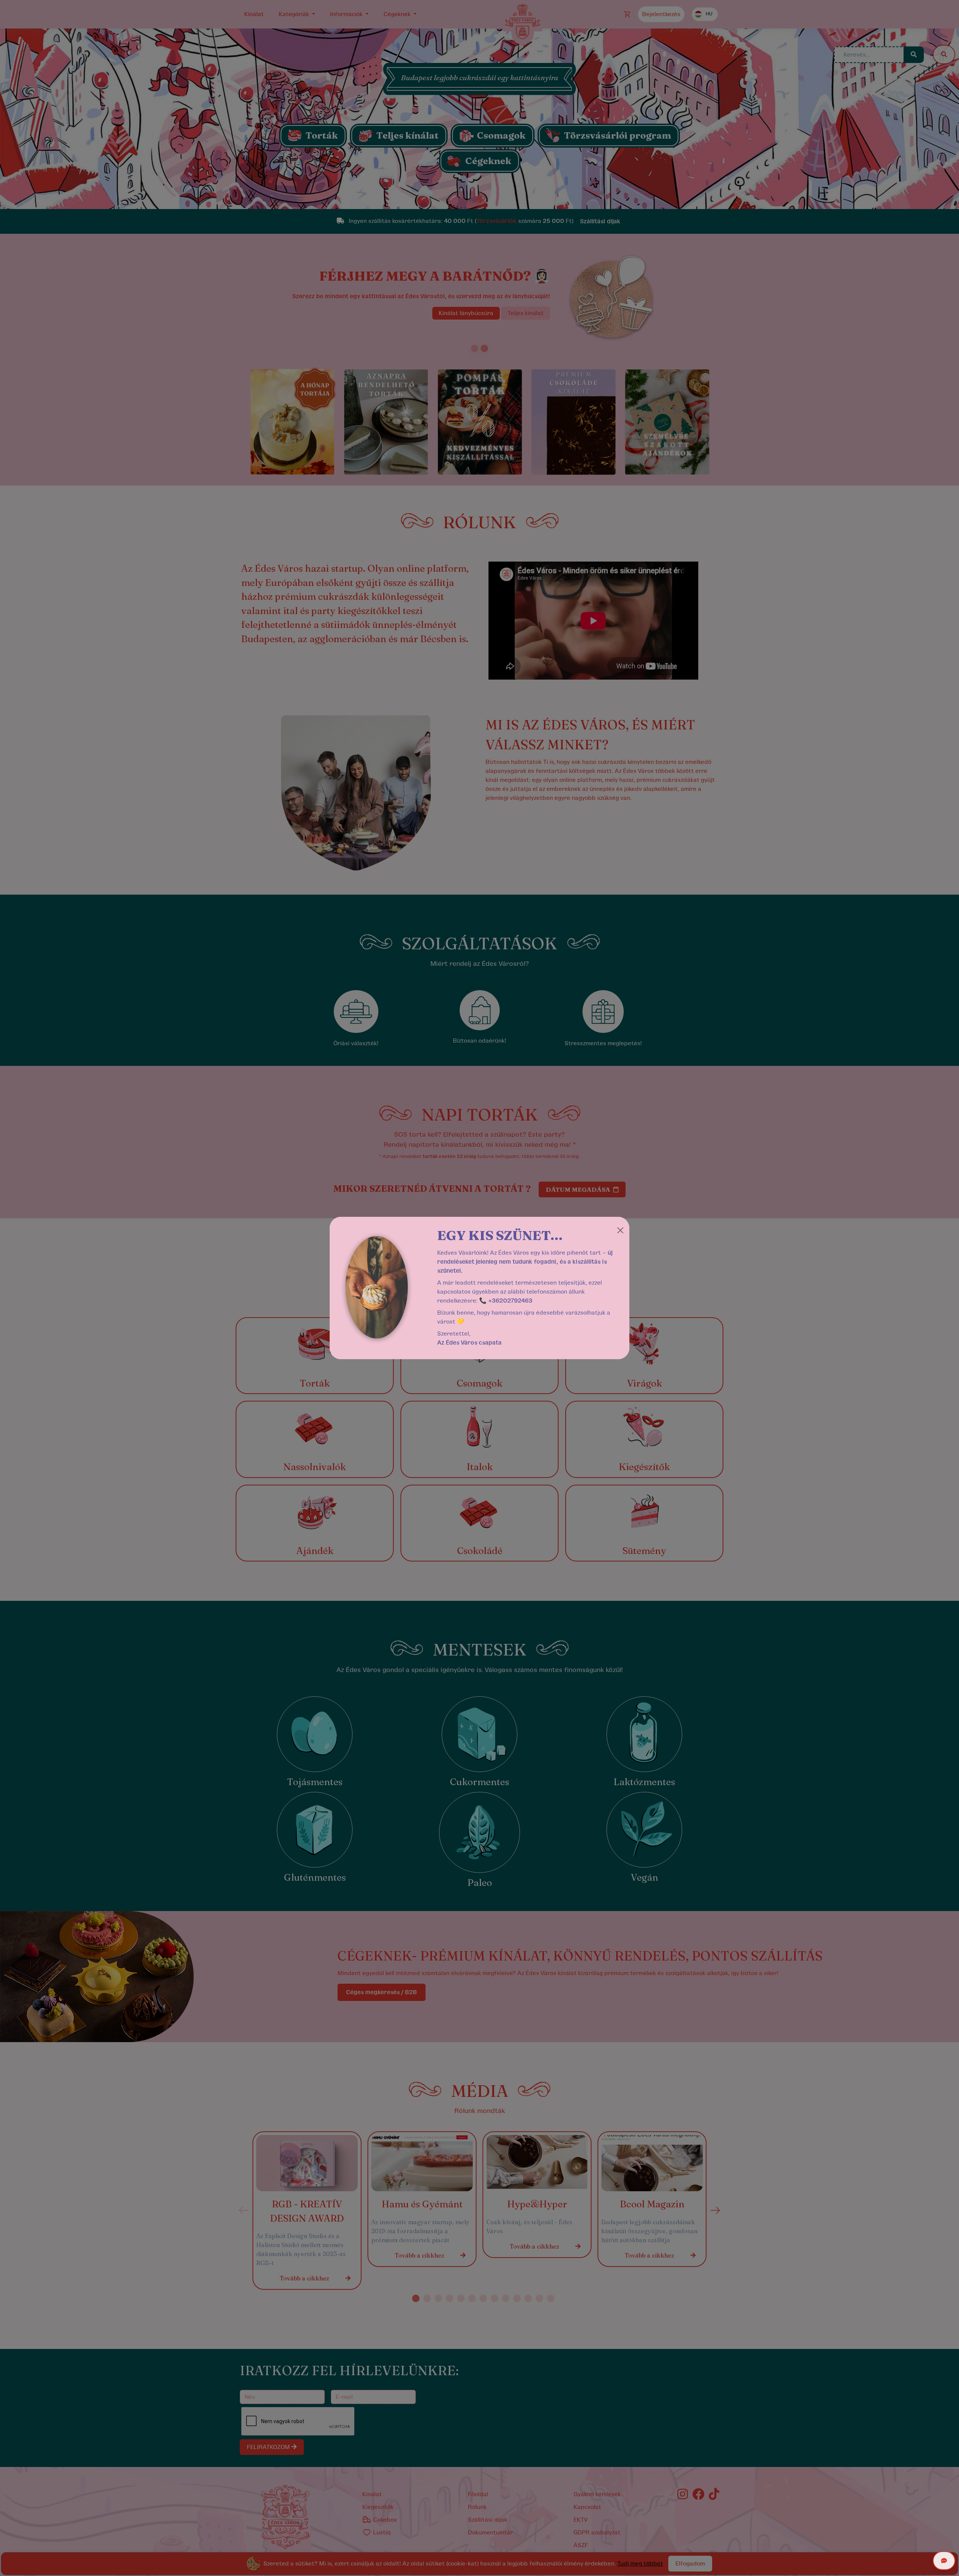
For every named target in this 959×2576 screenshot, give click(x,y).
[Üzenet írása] (944, 2561)
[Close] (620, 1230)
